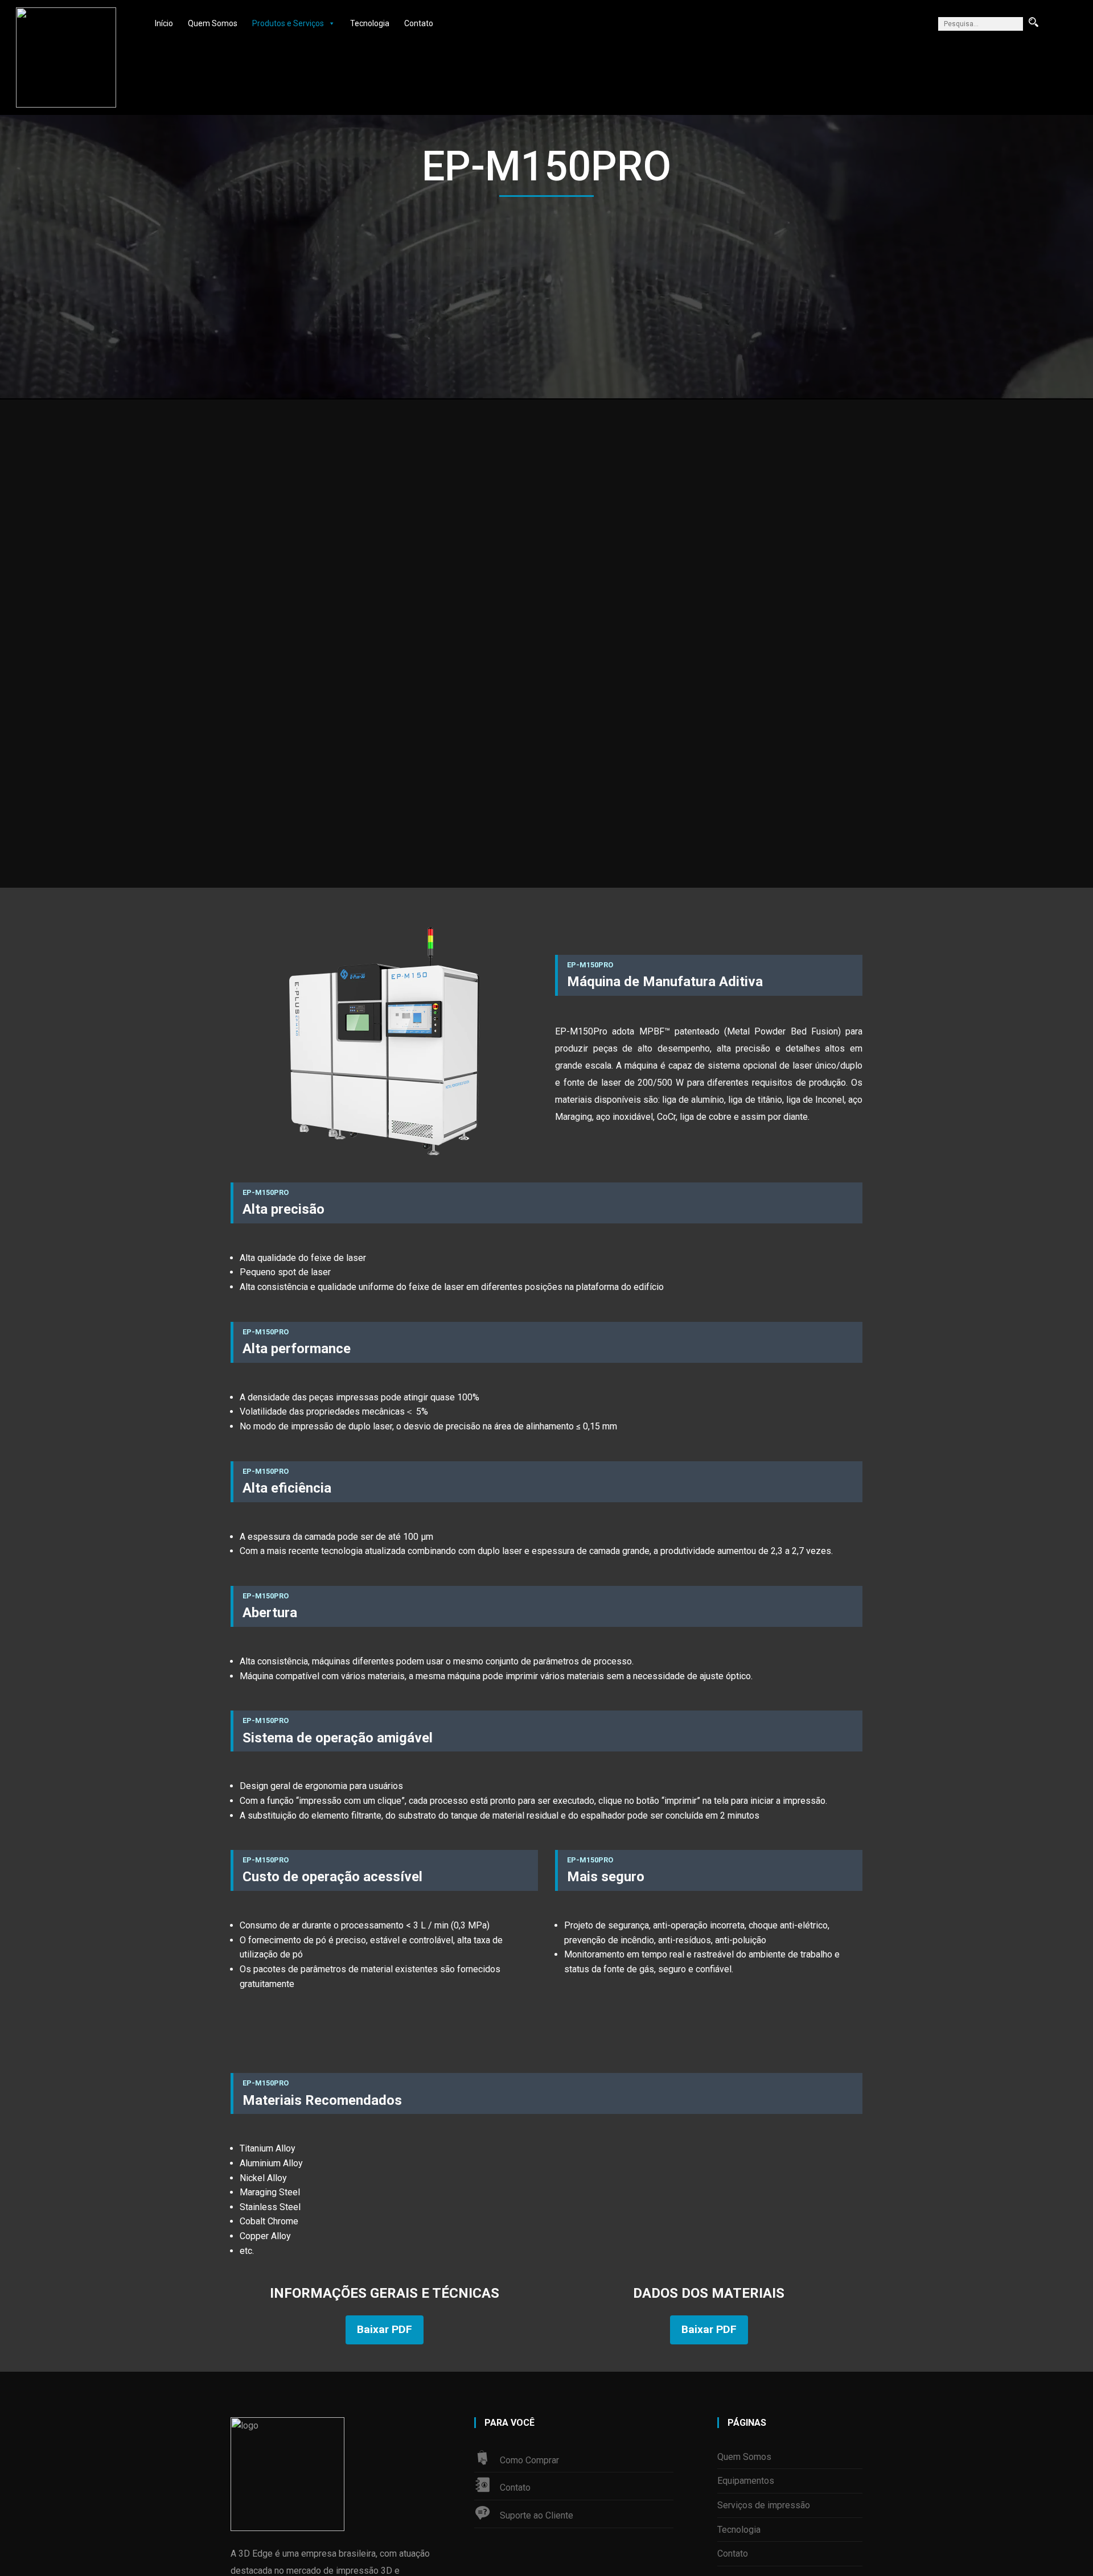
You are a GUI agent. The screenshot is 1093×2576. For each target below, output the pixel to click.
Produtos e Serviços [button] (288, 23)
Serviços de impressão (764, 2505)
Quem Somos (213, 23)
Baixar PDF (385, 2329)
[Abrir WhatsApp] (1065, 2547)
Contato (419, 23)
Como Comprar (529, 2460)
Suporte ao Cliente (537, 2515)
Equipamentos (746, 2481)
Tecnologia (370, 23)
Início (164, 23)
